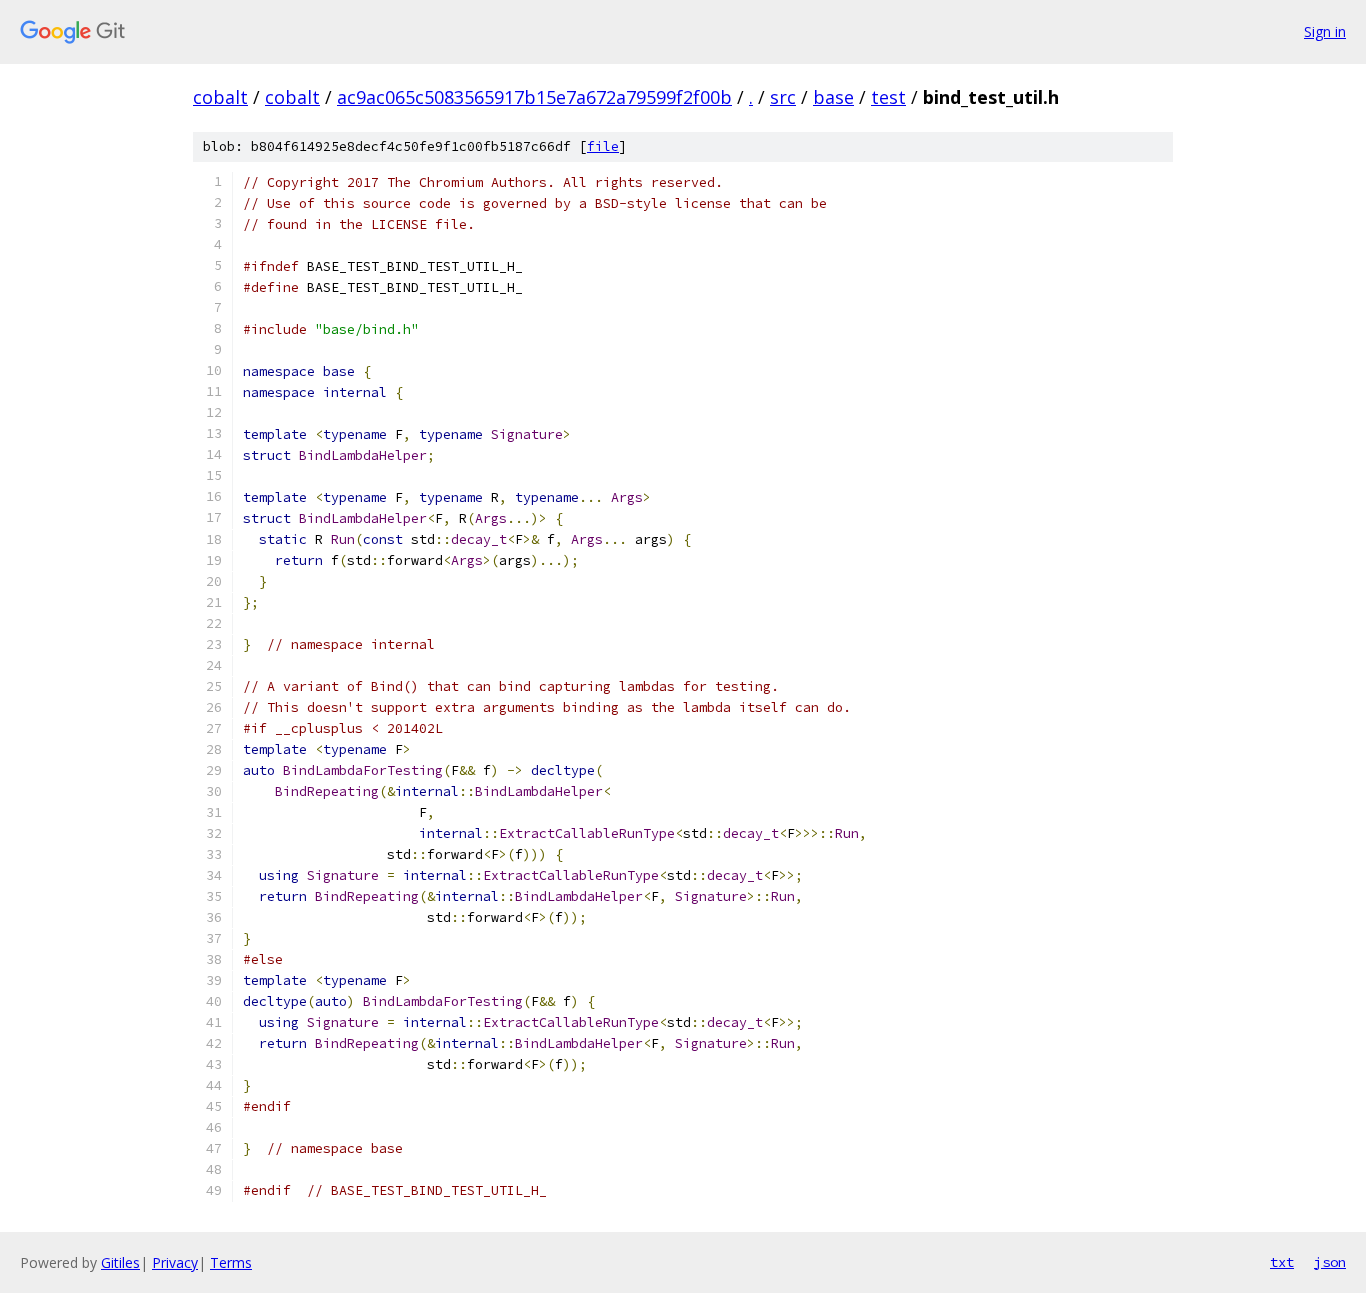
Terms (231, 1262)
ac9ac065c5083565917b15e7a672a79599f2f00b (534, 97)
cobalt (220, 97)
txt (1282, 1262)
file (603, 146)
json (1330, 1262)
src (783, 97)
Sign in (1325, 31)
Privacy (175, 1262)
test (888, 97)
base (833, 97)
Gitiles (120, 1262)
